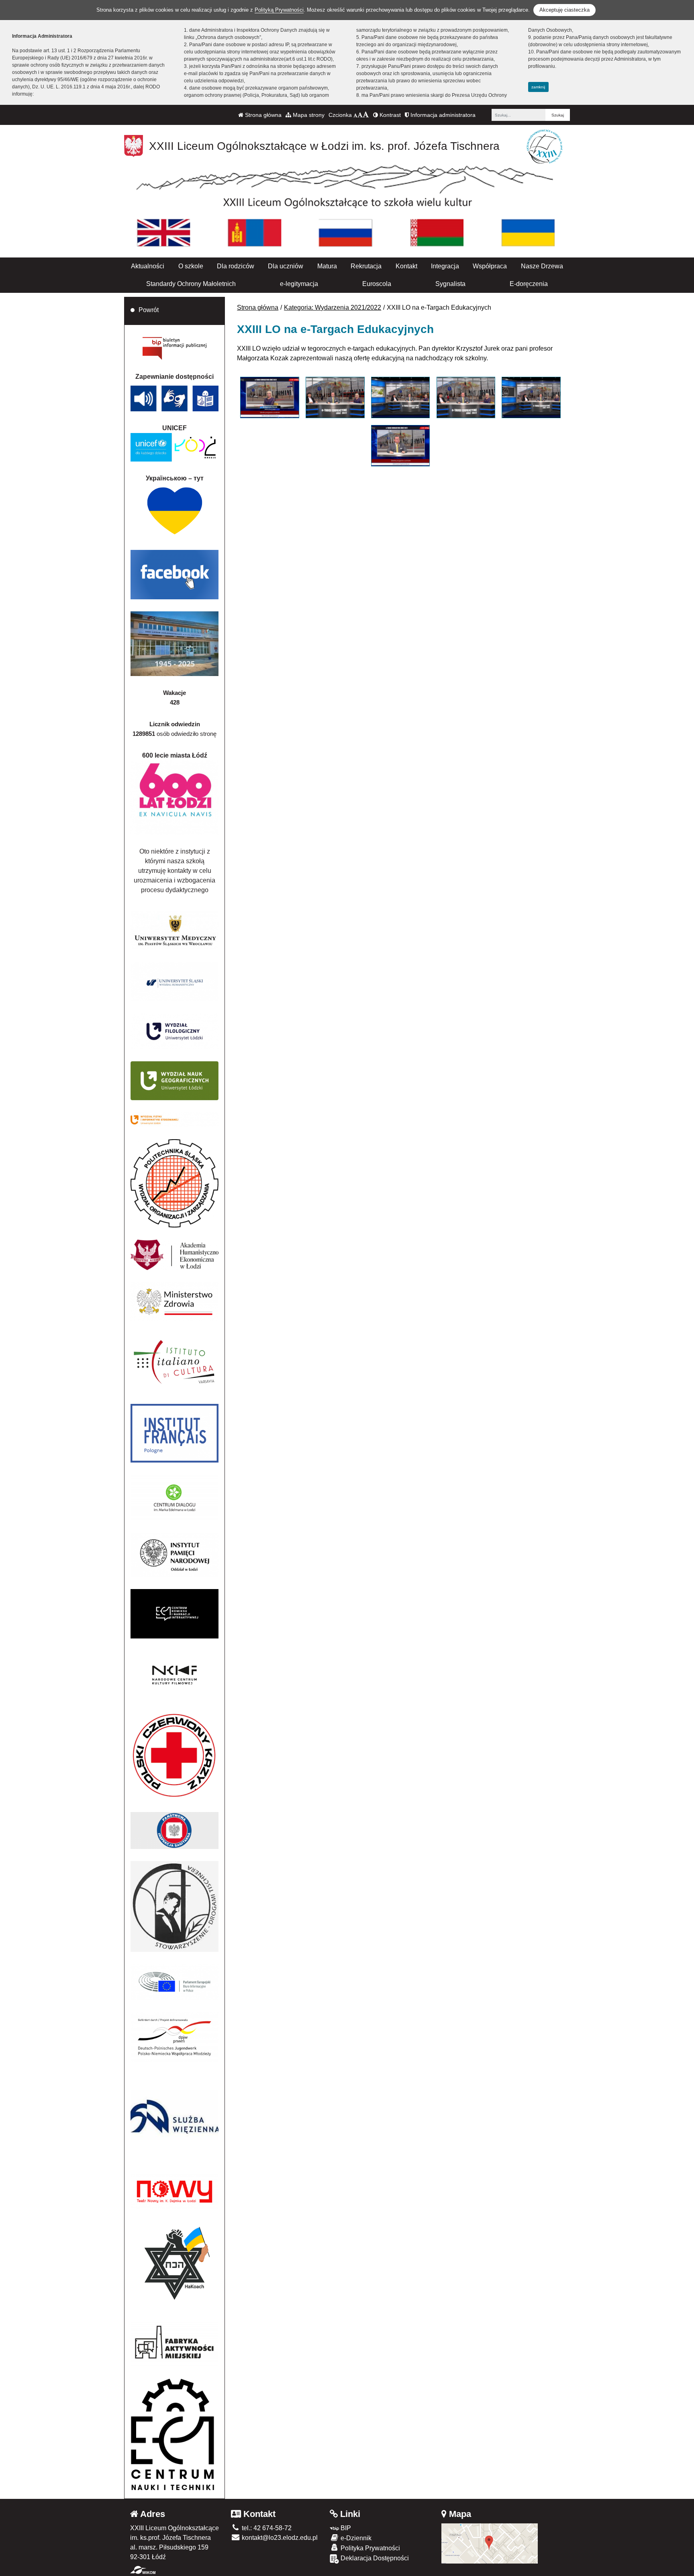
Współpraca (490, 266)
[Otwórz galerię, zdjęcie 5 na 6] (531, 397)
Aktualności (148, 266)
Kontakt (406, 266)
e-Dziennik (355, 2538)
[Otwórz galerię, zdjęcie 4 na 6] (466, 397)
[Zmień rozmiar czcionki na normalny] (355, 115)
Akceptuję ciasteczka (564, 10)
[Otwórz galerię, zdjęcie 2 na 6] (335, 397)
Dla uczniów (286, 266)
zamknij (538, 87)
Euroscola (377, 284)
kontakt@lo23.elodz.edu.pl (279, 2538)
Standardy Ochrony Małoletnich (191, 284)
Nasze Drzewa (542, 266)
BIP (345, 2528)
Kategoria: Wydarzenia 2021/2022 (333, 307)
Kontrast (389, 115)
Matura (327, 266)
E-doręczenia (529, 284)
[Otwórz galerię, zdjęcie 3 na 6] (400, 397)
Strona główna (262, 115)
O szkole (191, 266)
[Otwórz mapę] (490, 2543)
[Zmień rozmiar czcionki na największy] (366, 115)
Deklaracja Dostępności (374, 2558)
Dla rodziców (236, 266)
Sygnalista (450, 284)
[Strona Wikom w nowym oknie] (143, 2570)
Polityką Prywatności (279, 10)
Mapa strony (308, 115)
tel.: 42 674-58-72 (266, 2528)
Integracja (445, 266)
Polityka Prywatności (369, 2548)
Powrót (149, 310)
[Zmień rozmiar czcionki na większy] (360, 115)
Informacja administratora (442, 115)
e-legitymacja (299, 284)
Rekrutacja (366, 266)
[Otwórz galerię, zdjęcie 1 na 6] (269, 397)
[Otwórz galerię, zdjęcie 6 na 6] (400, 446)
